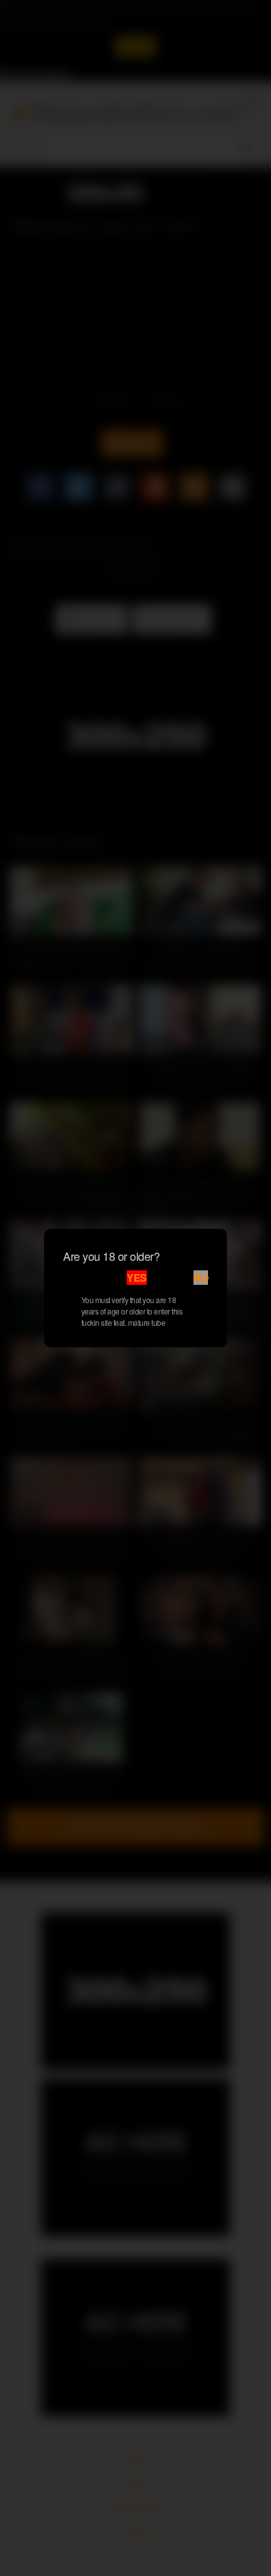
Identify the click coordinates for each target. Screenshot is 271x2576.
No (201, 1278)
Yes (137, 1278)
